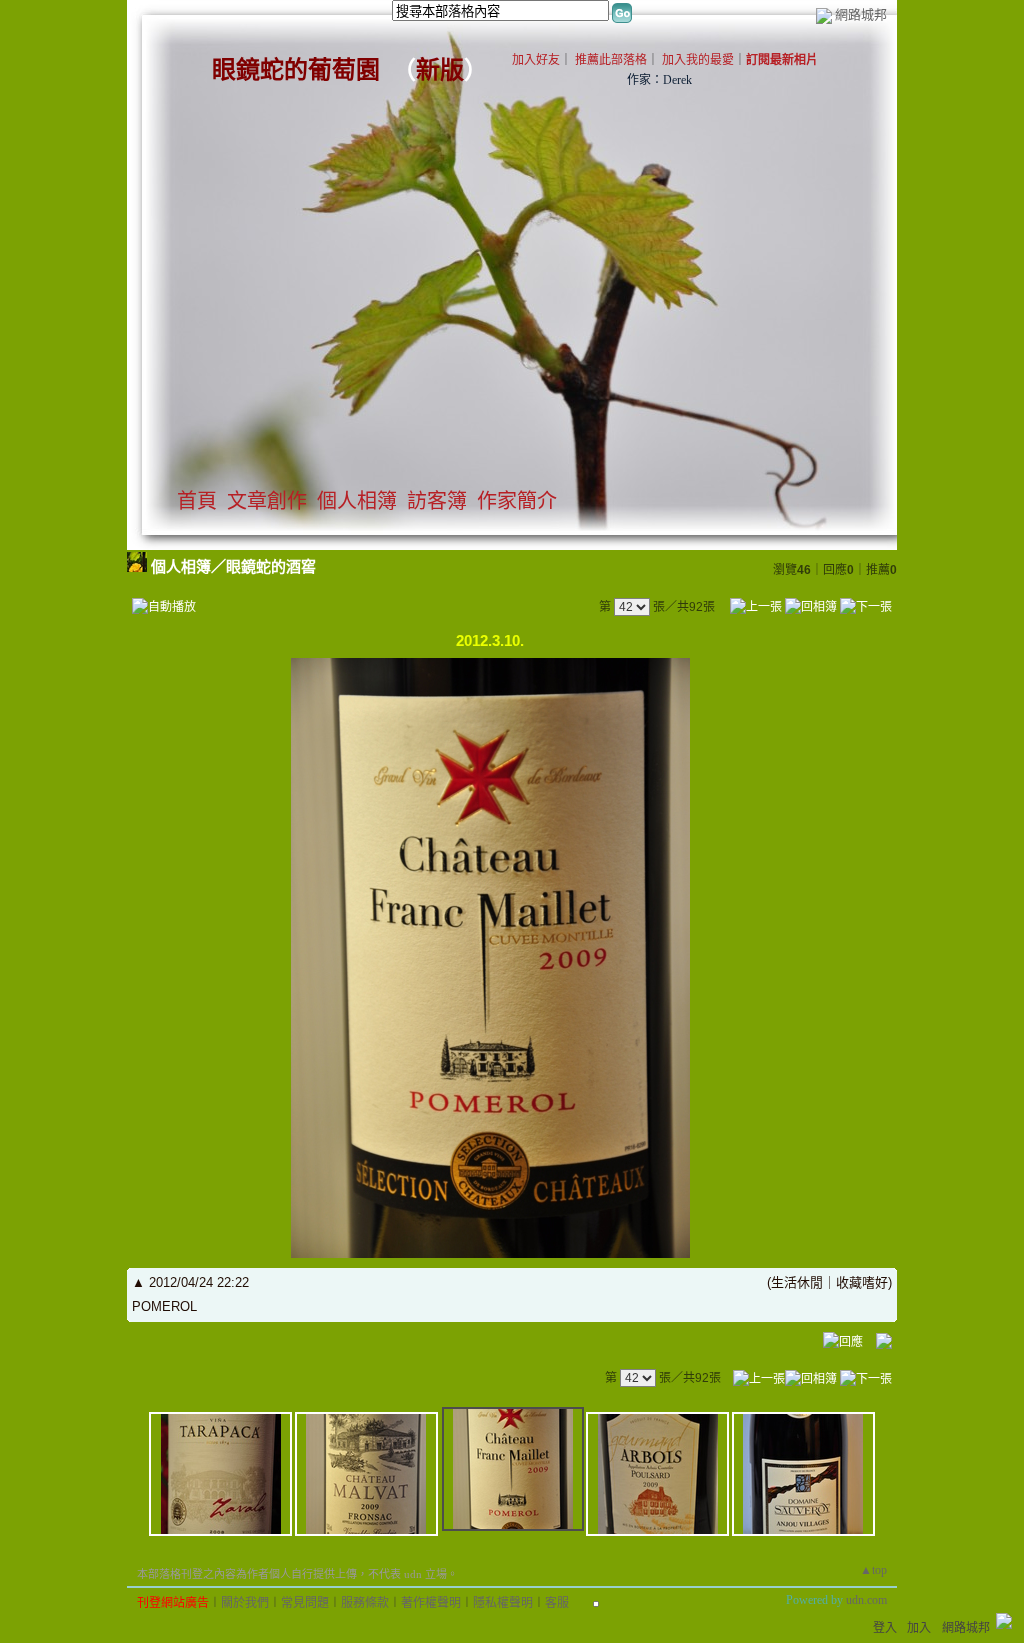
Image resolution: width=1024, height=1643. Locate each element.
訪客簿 (437, 501)
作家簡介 (517, 501)
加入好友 (536, 60)
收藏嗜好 (862, 1282)
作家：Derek (659, 80)
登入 (885, 1628)
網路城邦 (861, 14)
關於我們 (245, 1603)
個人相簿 (357, 501)
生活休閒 (797, 1282)
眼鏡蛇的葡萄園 (296, 70)
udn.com (866, 1600)
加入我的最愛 (698, 60)
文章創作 (267, 501)
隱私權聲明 (503, 1603)
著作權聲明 (431, 1603)
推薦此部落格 (611, 60)
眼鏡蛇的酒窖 (271, 566)
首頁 (197, 501)
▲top (873, 1570)
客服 (557, 1603)
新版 (440, 70)
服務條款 (365, 1603)
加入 (919, 1628)
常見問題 (305, 1603)
